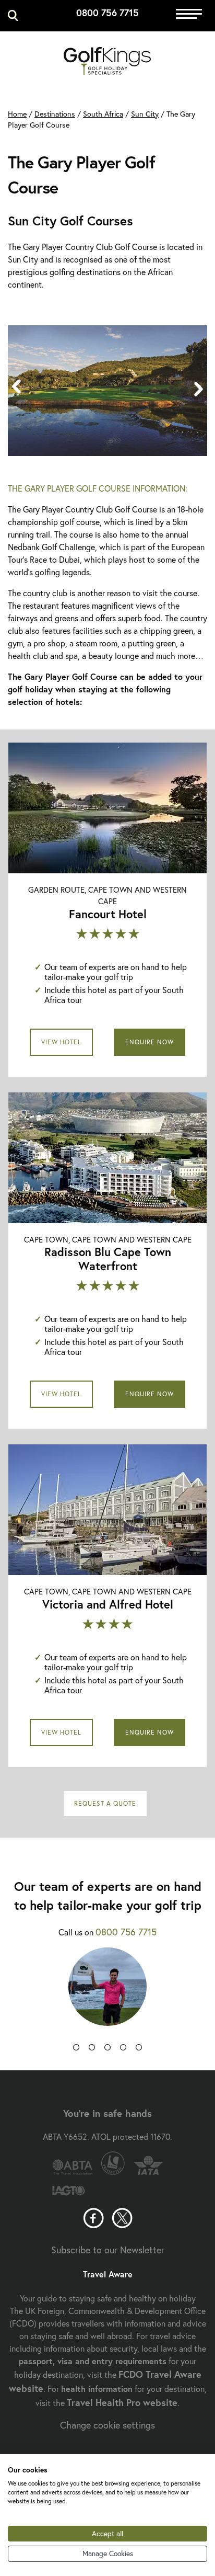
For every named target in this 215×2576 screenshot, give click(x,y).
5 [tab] (139, 2049)
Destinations (55, 114)
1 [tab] (76, 2049)
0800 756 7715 (107, 13)
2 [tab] (92, 2049)
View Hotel (61, 1042)
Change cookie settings (107, 2425)
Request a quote (105, 1803)
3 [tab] (107, 2049)
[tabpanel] (107, 1994)
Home (17, 114)
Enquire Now (150, 1042)
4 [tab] (123, 2049)
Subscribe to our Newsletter (108, 2250)
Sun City (145, 114)
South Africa (103, 114)
